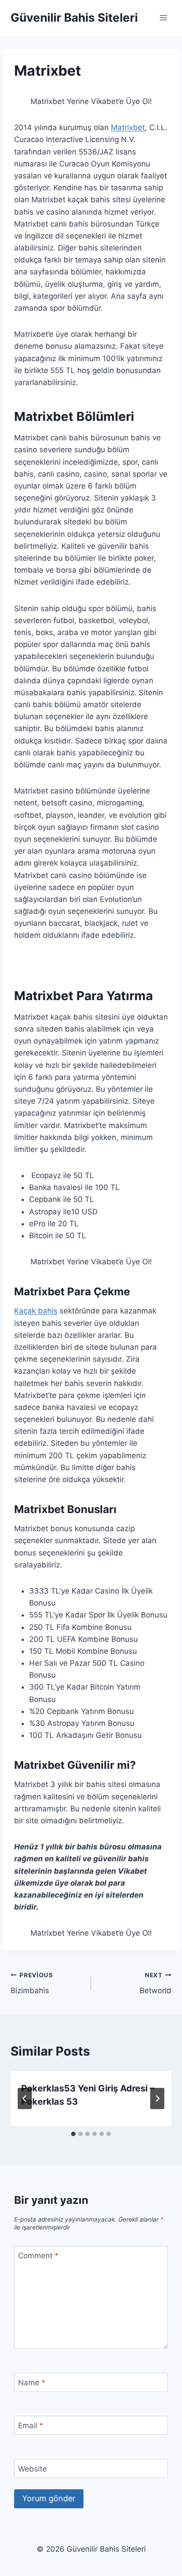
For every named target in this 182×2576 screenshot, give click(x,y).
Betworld (155, 1983)
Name (32, 2383)
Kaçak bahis (36, 1311)
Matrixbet (128, 127)
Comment (38, 2256)
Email (31, 2426)
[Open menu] (163, 17)
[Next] (157, 2099)
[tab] (73, 2134)
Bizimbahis (32, 1983)
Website (32, 2469)
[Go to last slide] (25, 2099)
